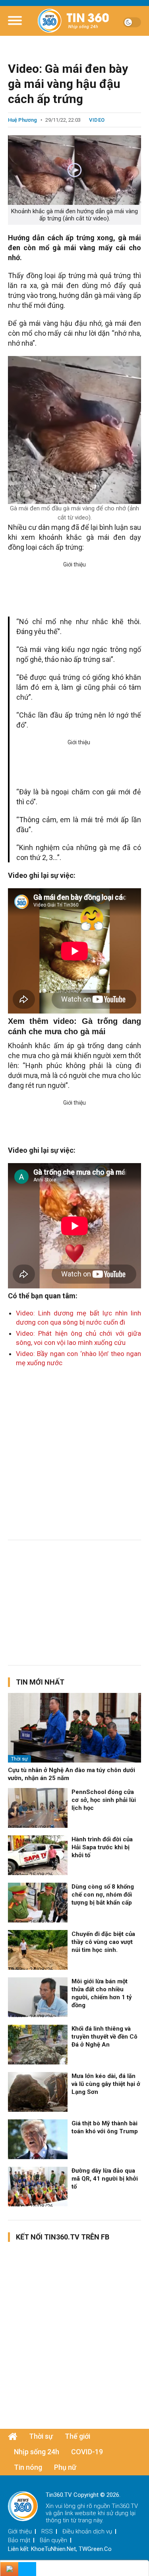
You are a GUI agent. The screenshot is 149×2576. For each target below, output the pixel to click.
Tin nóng (28, 2467)
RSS (47, 2531)
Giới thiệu (20, 2531)
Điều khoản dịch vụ (87, 2531)
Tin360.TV (125, 2506)
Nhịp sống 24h (37, 2452)
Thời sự (19, 1759)
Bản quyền (53, 2540)
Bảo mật (19, 2540)
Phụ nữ (65, 2467)
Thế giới (77, 2436)
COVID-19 (87, 2452)
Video (97, 120)
